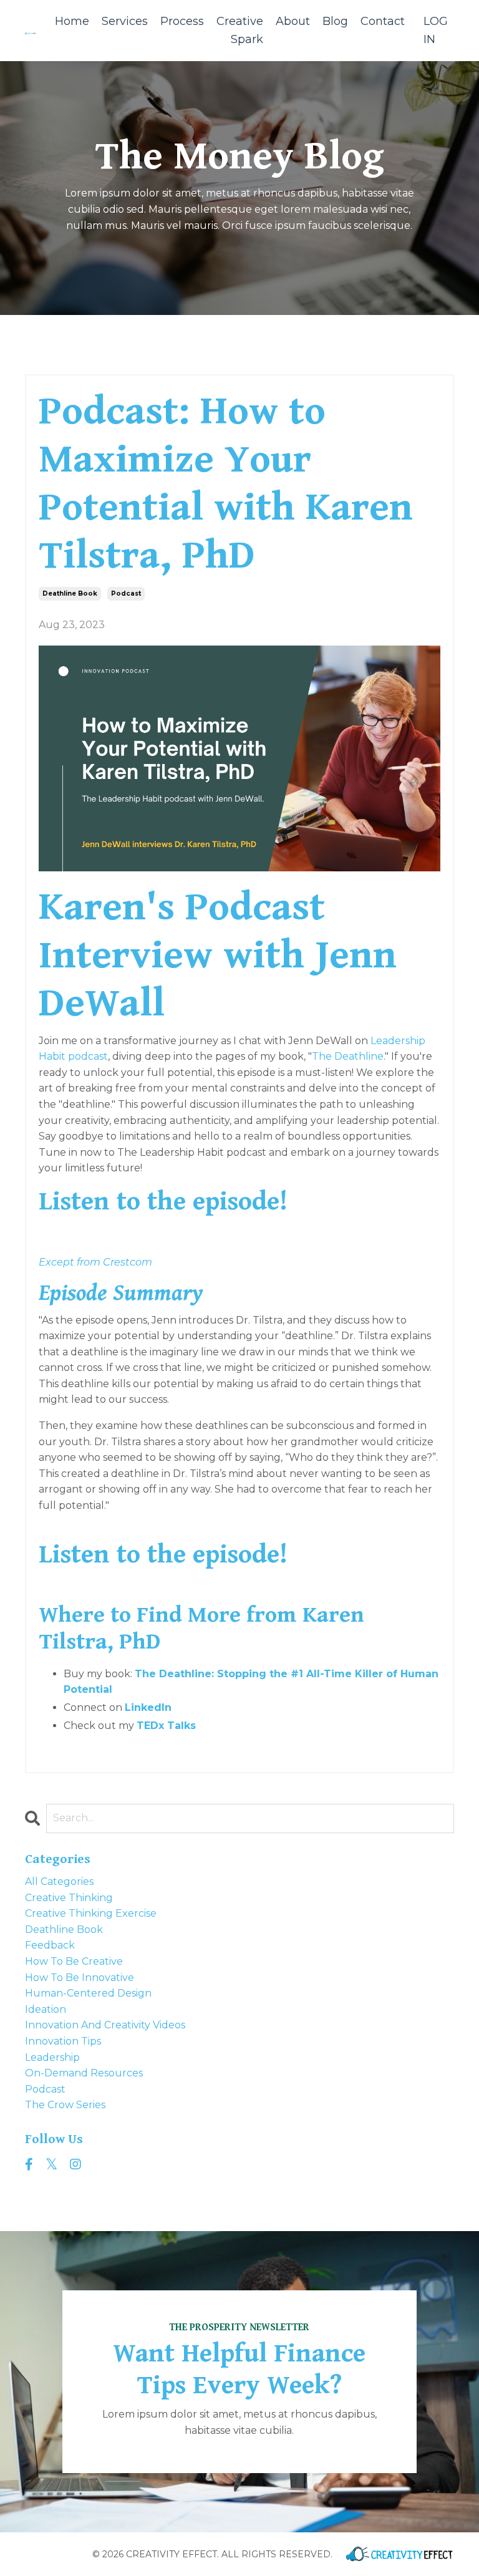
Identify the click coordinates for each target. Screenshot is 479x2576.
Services (125, 21)
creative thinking (69, 1898)
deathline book (70, 593)
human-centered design (88, 1993)
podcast (126, 593)
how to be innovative (80, 1978)
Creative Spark (240, 30)
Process (182, 21)
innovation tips (63, 2041)
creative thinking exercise (91, 1913)
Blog (335, 21)
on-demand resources (84, 2073)
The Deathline (348, 1056)
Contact (383, 21)
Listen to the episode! (163, 1202)
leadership (52, 2057)
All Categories (59, 1881)
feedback (50, 1945)
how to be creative (74, 1961)
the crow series (65, 2105)
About (293, 21)
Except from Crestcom (95, 1262)
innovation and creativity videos (105, 2025)
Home (72, 21)
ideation (46, 2009)
